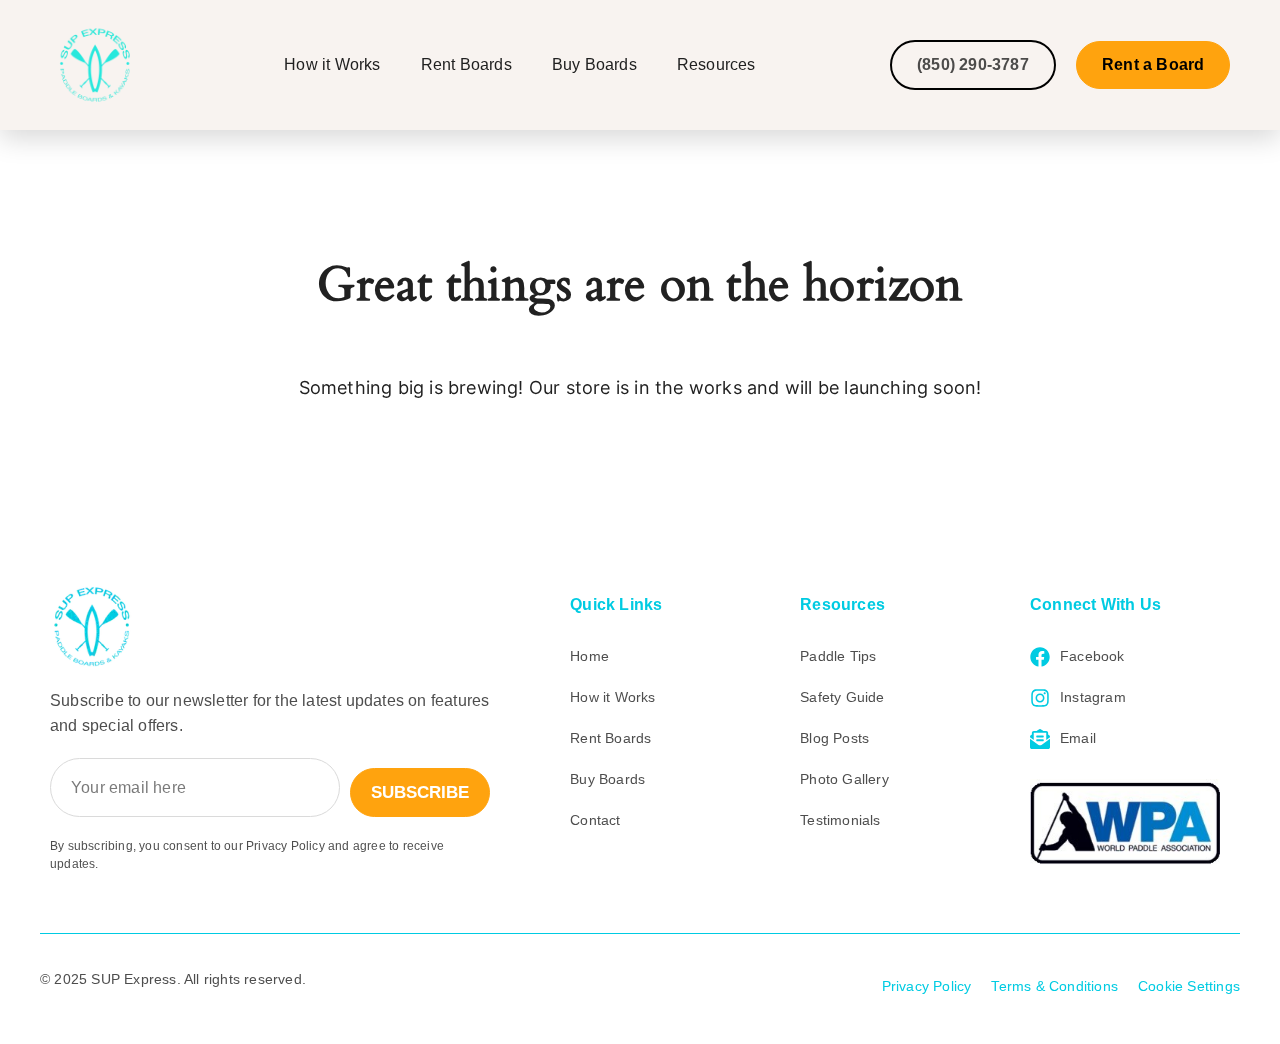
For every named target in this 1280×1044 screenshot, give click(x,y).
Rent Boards (466, 64)
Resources (716, 64)
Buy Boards (594, 64)
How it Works (332, 64)
